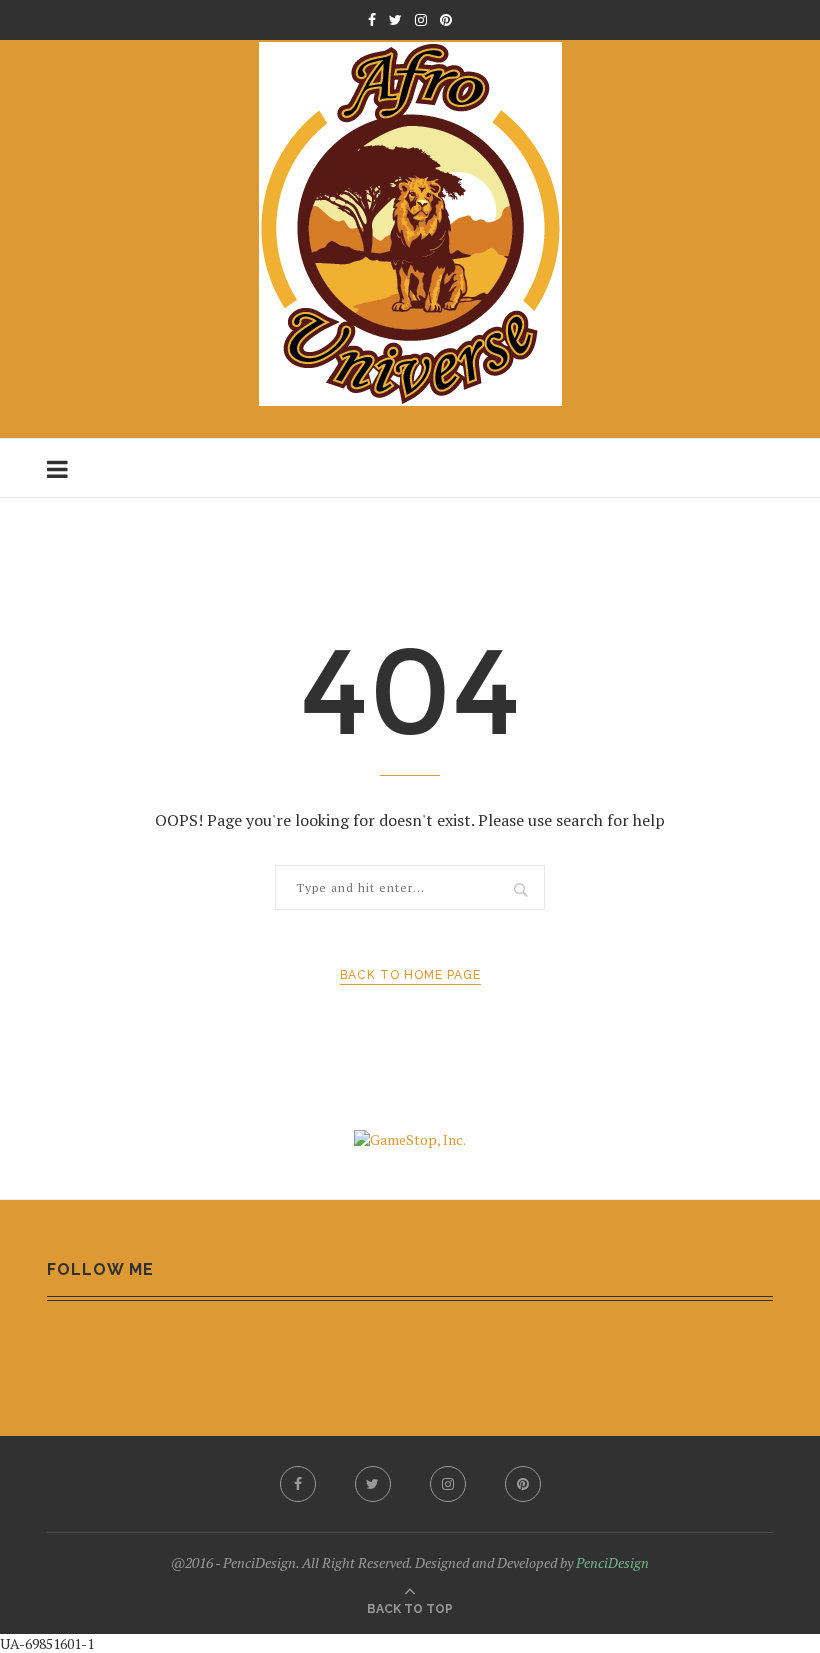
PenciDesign (612, 1562)
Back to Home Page (410, 975)
